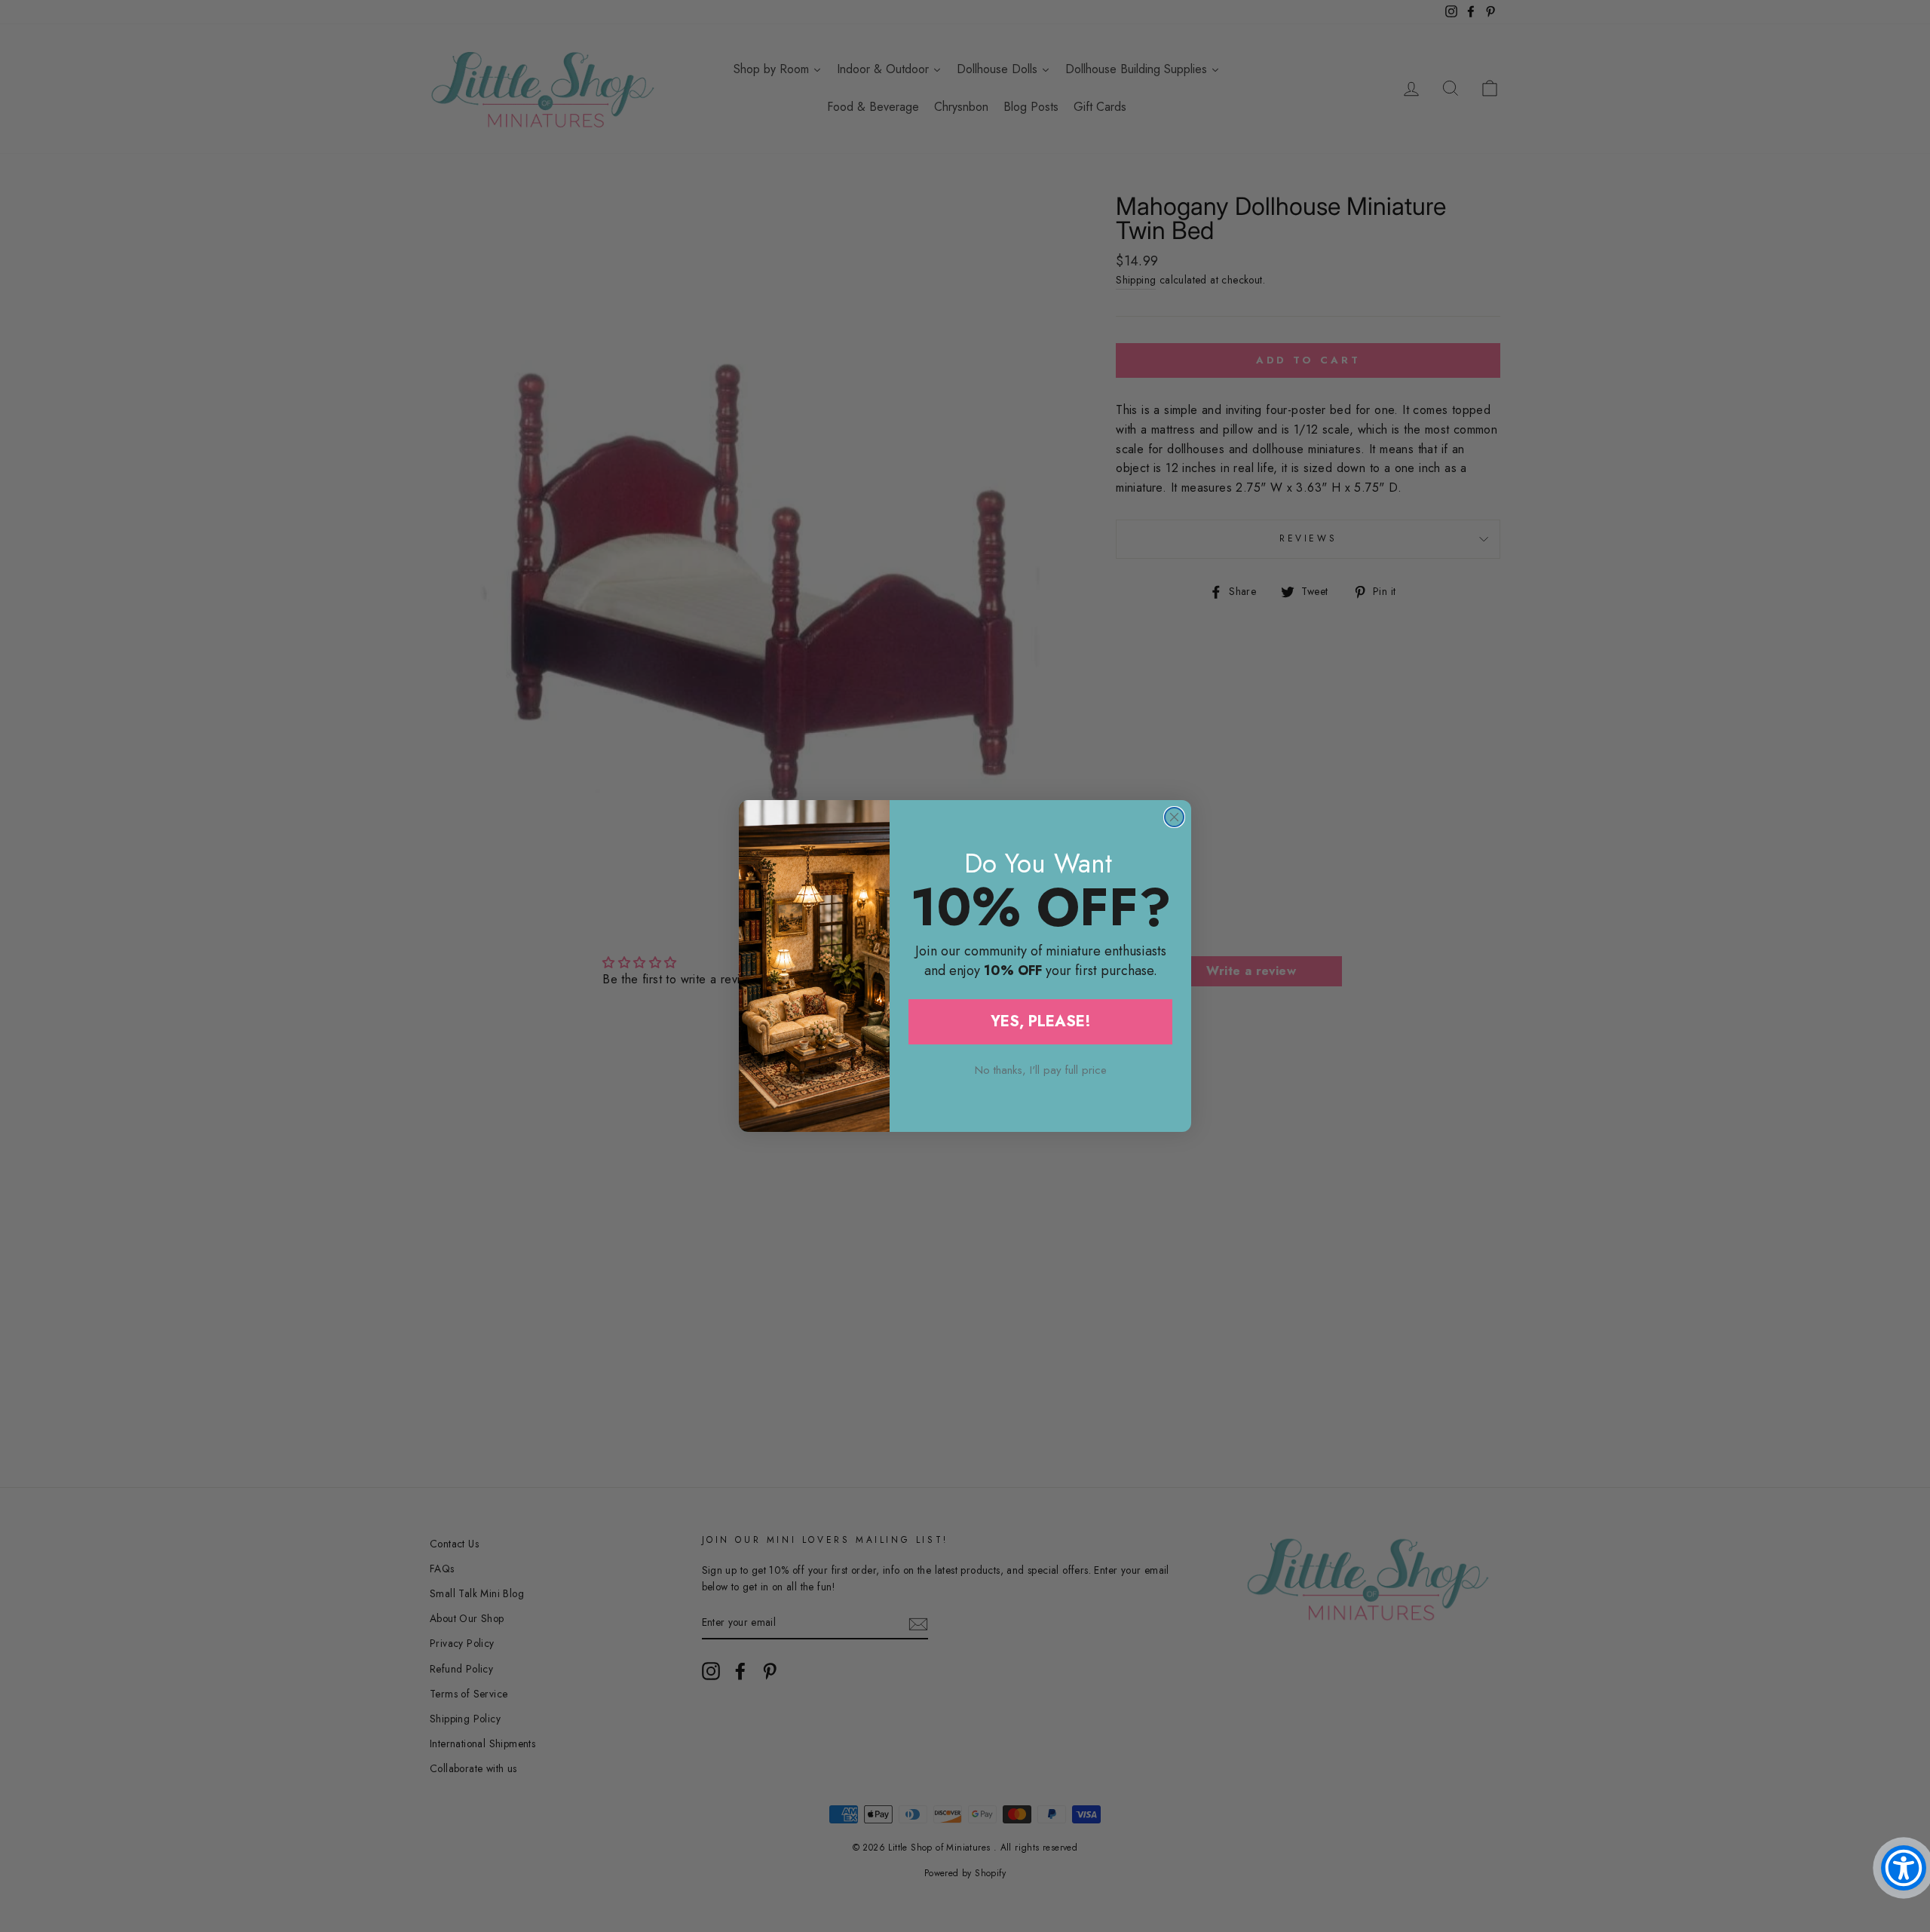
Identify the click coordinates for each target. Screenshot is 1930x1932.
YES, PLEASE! (1041, 1021)
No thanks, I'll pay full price (1041, 1070)
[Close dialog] (1174, 817)
